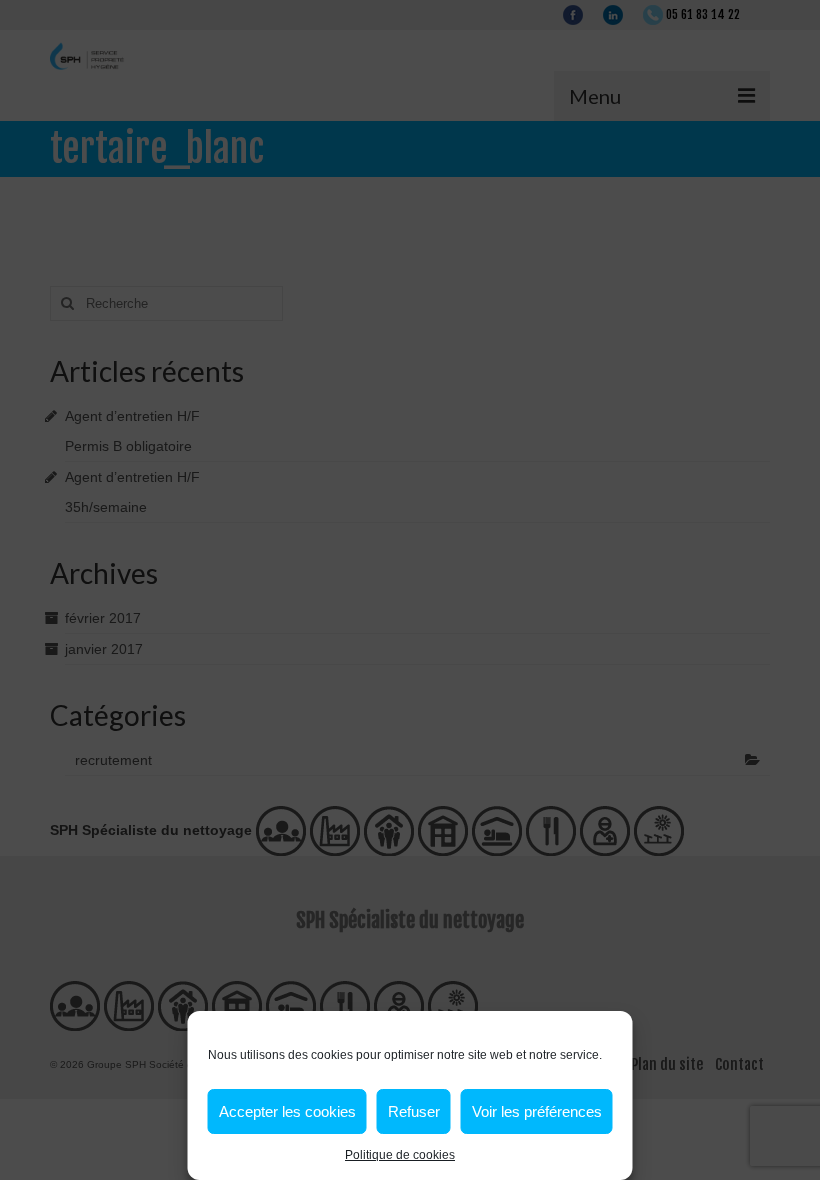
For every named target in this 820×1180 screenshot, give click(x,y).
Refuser (414, 1111)
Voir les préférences (537, 1111)
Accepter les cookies (287, 1111)
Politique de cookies (400, 1155)
